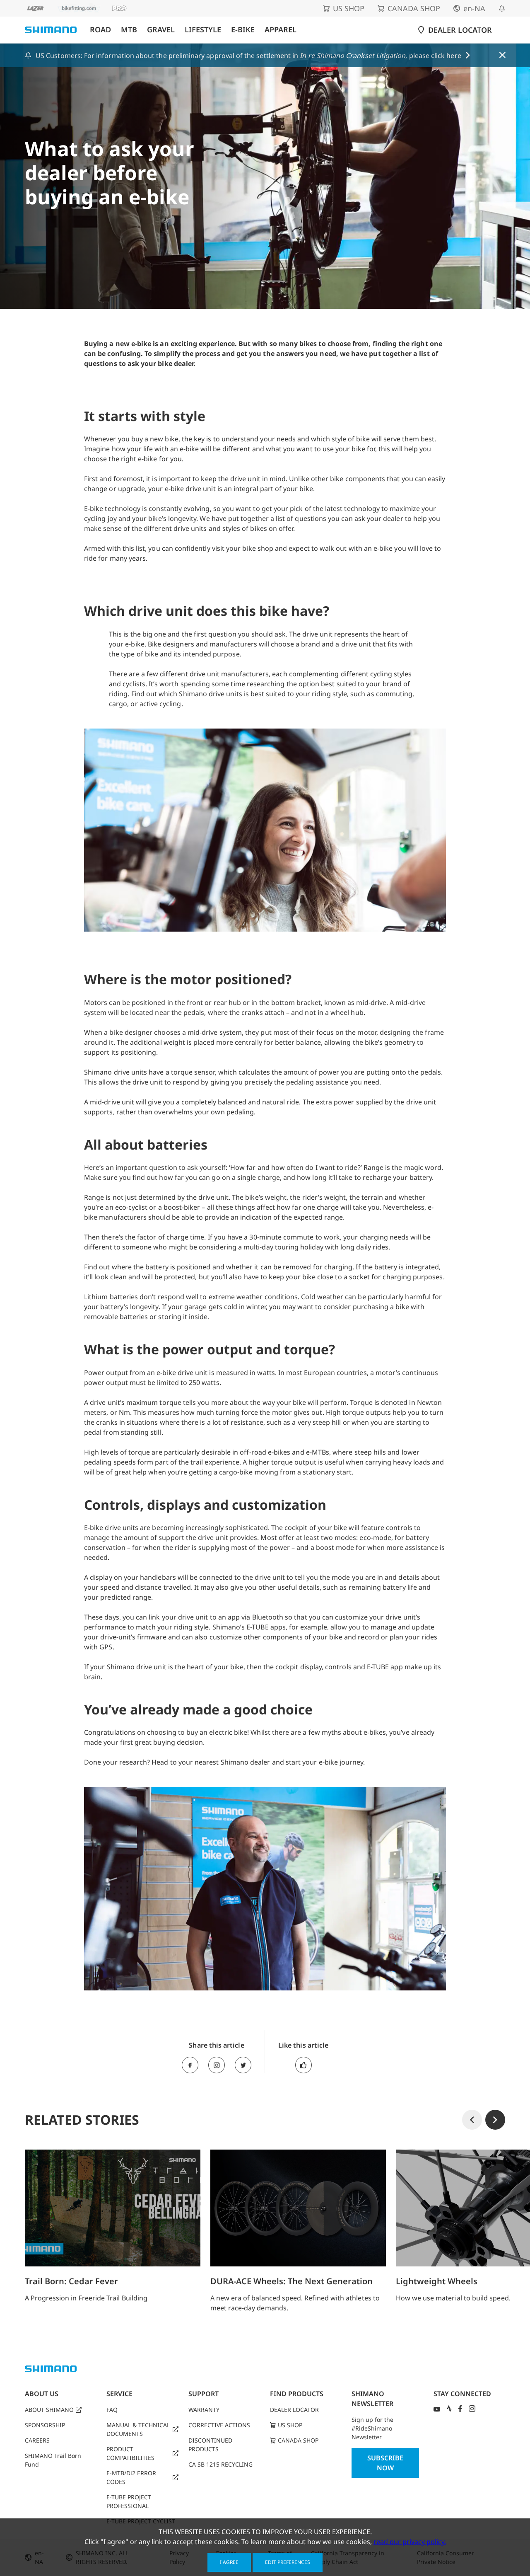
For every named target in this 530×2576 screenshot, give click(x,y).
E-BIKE (243, 30)
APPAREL (281, 30)
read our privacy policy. (410, 2542)
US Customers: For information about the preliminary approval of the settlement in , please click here (248, 56)
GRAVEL (161, 30)
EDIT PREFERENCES (288, 2562)
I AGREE (229, 2562)
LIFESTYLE (203, 30)
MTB (129, 30)
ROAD (100, 30)
